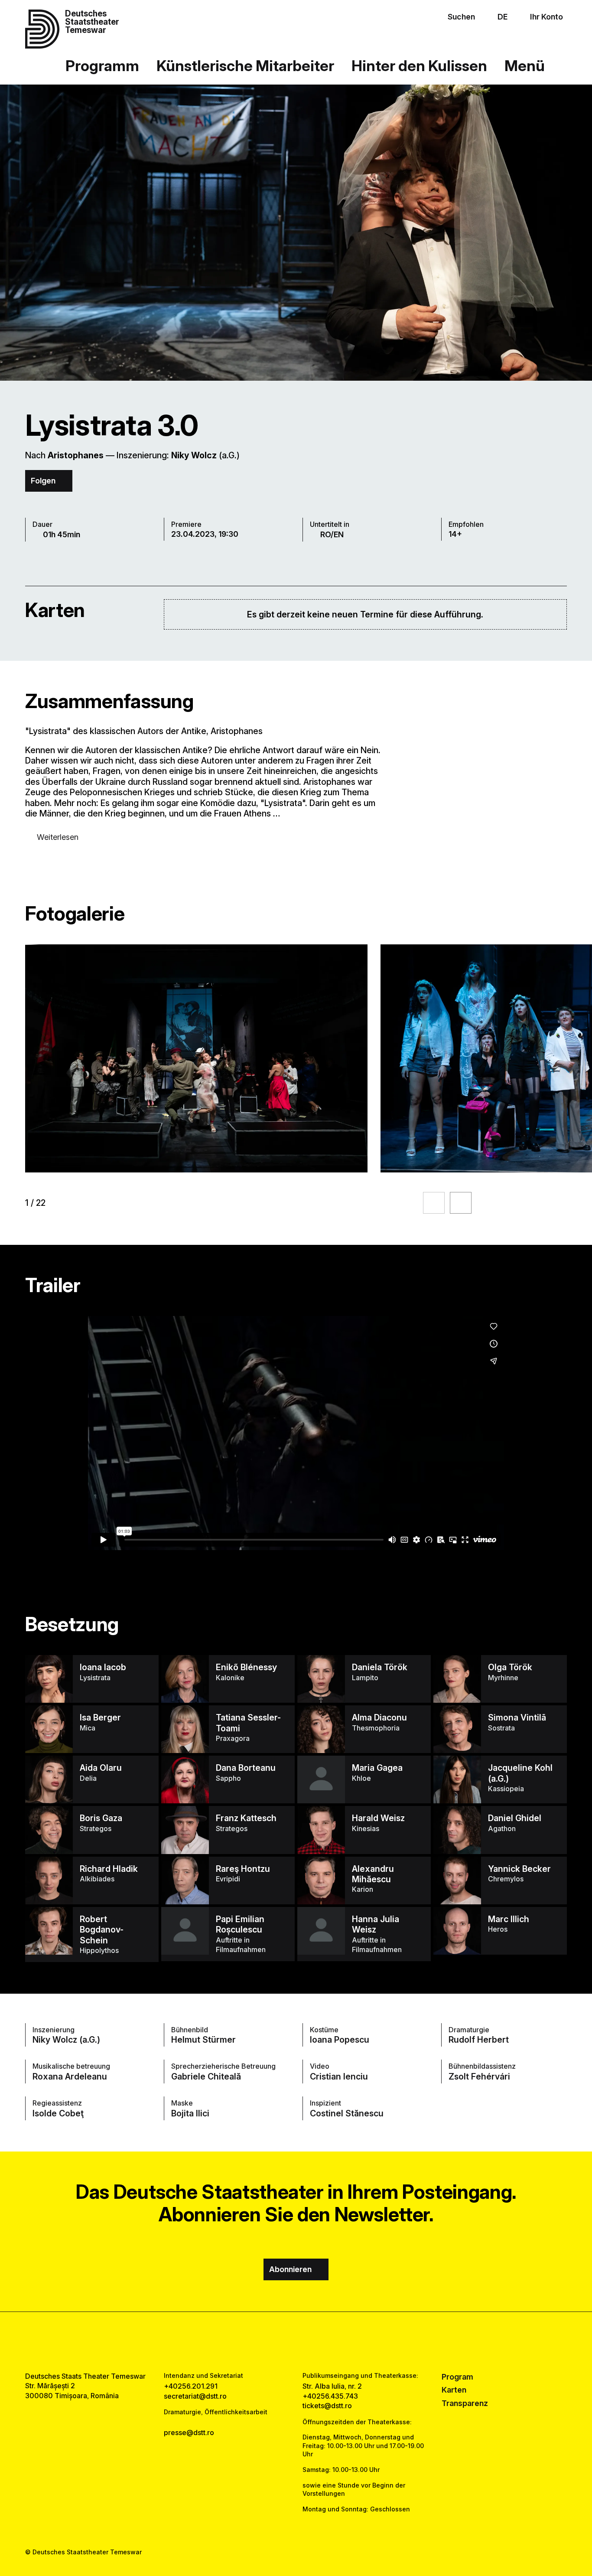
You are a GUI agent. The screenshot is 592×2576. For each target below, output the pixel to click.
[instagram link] (296, 2342)
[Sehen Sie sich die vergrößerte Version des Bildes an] (196, 1058)
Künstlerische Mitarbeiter (245, 66)
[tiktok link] (322, 2342)
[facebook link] (270, 2342)
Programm (102, 66)
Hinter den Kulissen (419, 66)
